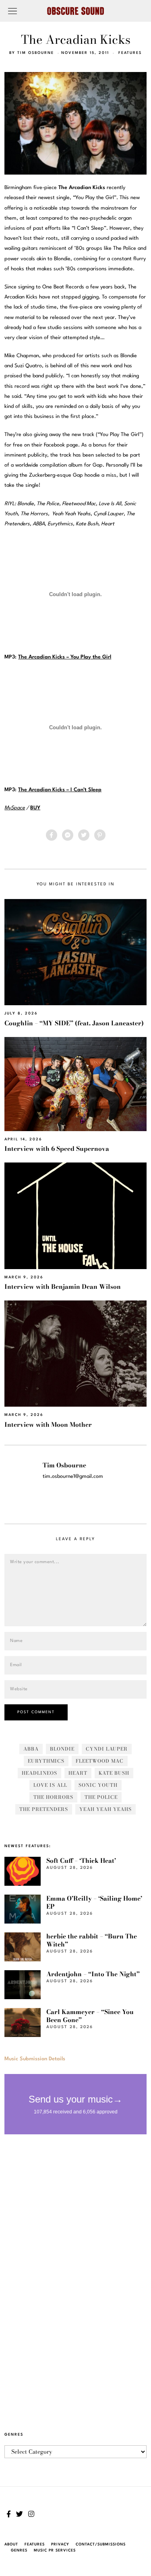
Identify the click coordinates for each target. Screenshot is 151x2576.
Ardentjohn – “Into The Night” (93, 1974)
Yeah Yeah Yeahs (105, 1809)
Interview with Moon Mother (48, 1425)
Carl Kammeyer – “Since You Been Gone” (90, 2016)
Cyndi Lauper (107, 1749)
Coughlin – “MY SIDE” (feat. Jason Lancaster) (74, 1023)
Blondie (62, 1749)
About (11, 2544)
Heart (78, 1773)
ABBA (31, 1749)
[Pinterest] (100, 835)
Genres (19, 2550)
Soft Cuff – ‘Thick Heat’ (81, 1861)
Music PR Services (55, 2550)
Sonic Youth (98, 1785)
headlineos (39, 1773)
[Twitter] (84, 835)
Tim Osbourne (36, 53)
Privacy (60, 2544)
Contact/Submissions (101, 2544)
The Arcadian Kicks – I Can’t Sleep (60, 790)
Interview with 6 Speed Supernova (57, 1149)
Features (130, 53)
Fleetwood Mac (100, 1761)
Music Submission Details (35, 2059)
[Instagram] (31, 2514)
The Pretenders (44, 1809)
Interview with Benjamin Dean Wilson (63, 1287)
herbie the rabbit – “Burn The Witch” (92, 1940)
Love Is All (50, 1785)
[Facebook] (52, 835)
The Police (101, 1797)
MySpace (15, 808)
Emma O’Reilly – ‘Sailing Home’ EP (94, 1902)
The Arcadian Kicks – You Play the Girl (65, 657)
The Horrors (53, 1797)
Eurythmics (46, 1761)
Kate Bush (114, 1773)
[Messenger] (68, 835)
